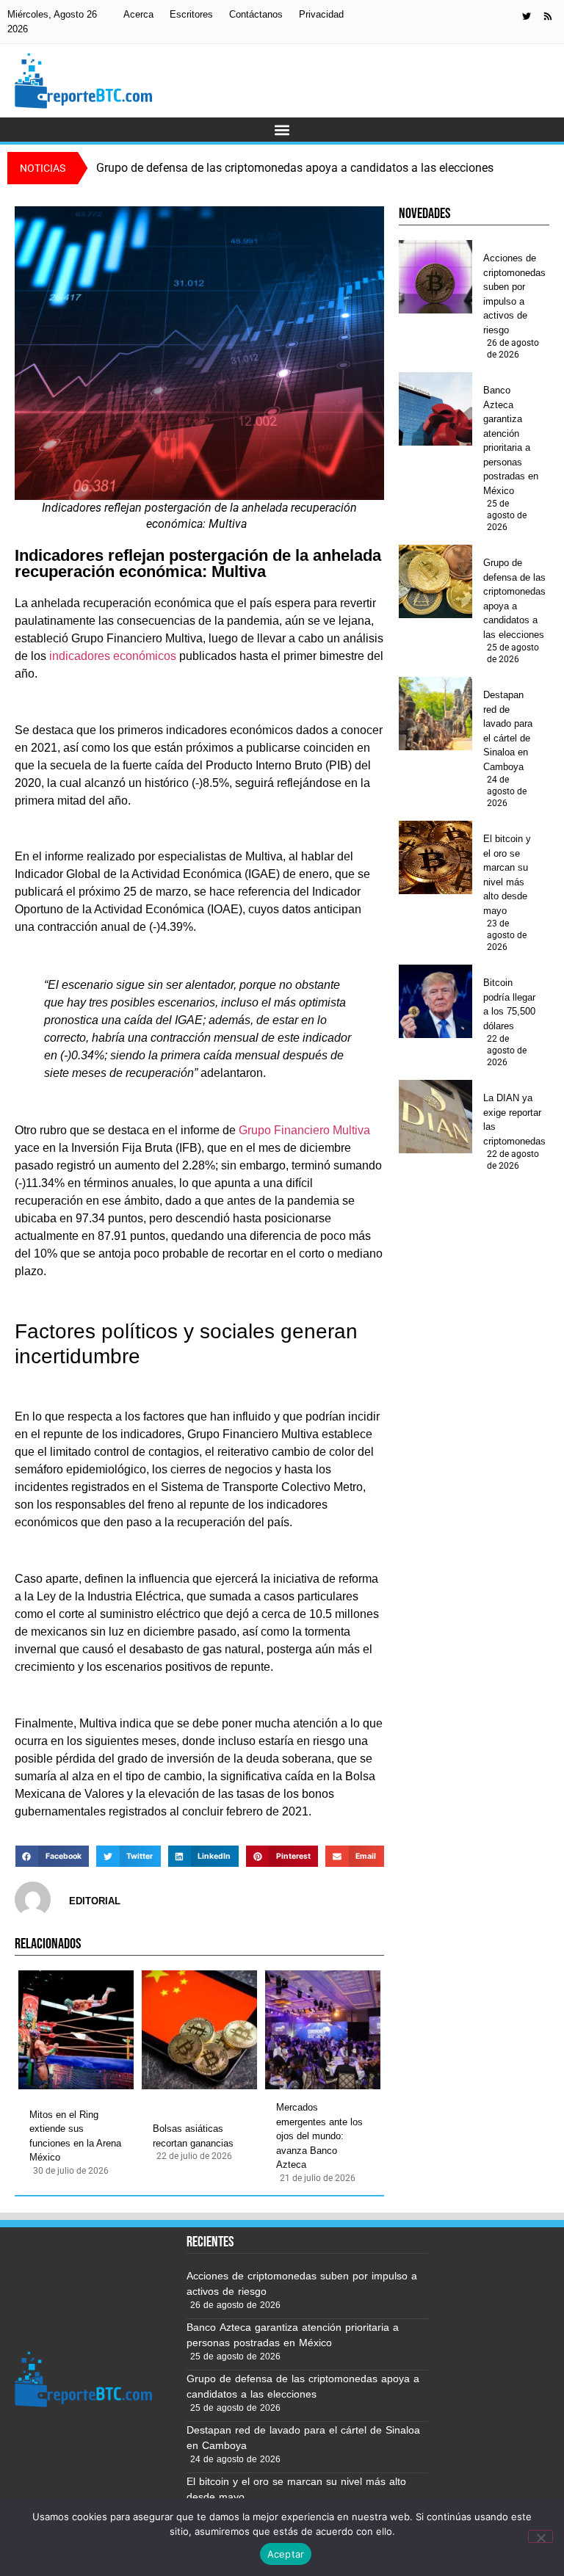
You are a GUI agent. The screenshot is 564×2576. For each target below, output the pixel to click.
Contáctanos (256, 14)
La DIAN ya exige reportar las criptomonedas (514, 1120)
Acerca (138, 14)
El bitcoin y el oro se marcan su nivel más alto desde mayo (507, 875)
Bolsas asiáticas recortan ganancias (193, 2136)
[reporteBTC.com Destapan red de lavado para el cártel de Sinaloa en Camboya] (435, 714)
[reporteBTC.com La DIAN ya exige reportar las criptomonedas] (435, 1117)
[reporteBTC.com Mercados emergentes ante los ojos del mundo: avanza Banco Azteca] (323, 2030)
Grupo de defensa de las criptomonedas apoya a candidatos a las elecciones (514, 599)
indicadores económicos (113, 656)
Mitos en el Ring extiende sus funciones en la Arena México (75, 2136)
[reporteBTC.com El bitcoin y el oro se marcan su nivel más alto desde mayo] (435, 857)
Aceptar (286, 2554)
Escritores (191, 14)
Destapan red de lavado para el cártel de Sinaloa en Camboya (508, 731)
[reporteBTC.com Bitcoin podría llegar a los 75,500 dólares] (435, 1001)
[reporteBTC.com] (548, 16)
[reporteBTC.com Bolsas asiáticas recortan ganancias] (199, 2030)
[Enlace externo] (527, 16)
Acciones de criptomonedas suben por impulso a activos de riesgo (514, 294)
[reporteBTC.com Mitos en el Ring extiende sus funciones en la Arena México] (76, 2030)
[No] (540, 2536)
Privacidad (321, 14)
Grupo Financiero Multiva (304, 1130)
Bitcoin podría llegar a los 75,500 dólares (509, 1004)
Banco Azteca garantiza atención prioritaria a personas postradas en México (511, 440)
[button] (282, 130)
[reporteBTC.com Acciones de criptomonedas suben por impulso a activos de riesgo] (435, 277)
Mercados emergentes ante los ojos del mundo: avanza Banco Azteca (319, 2136)
